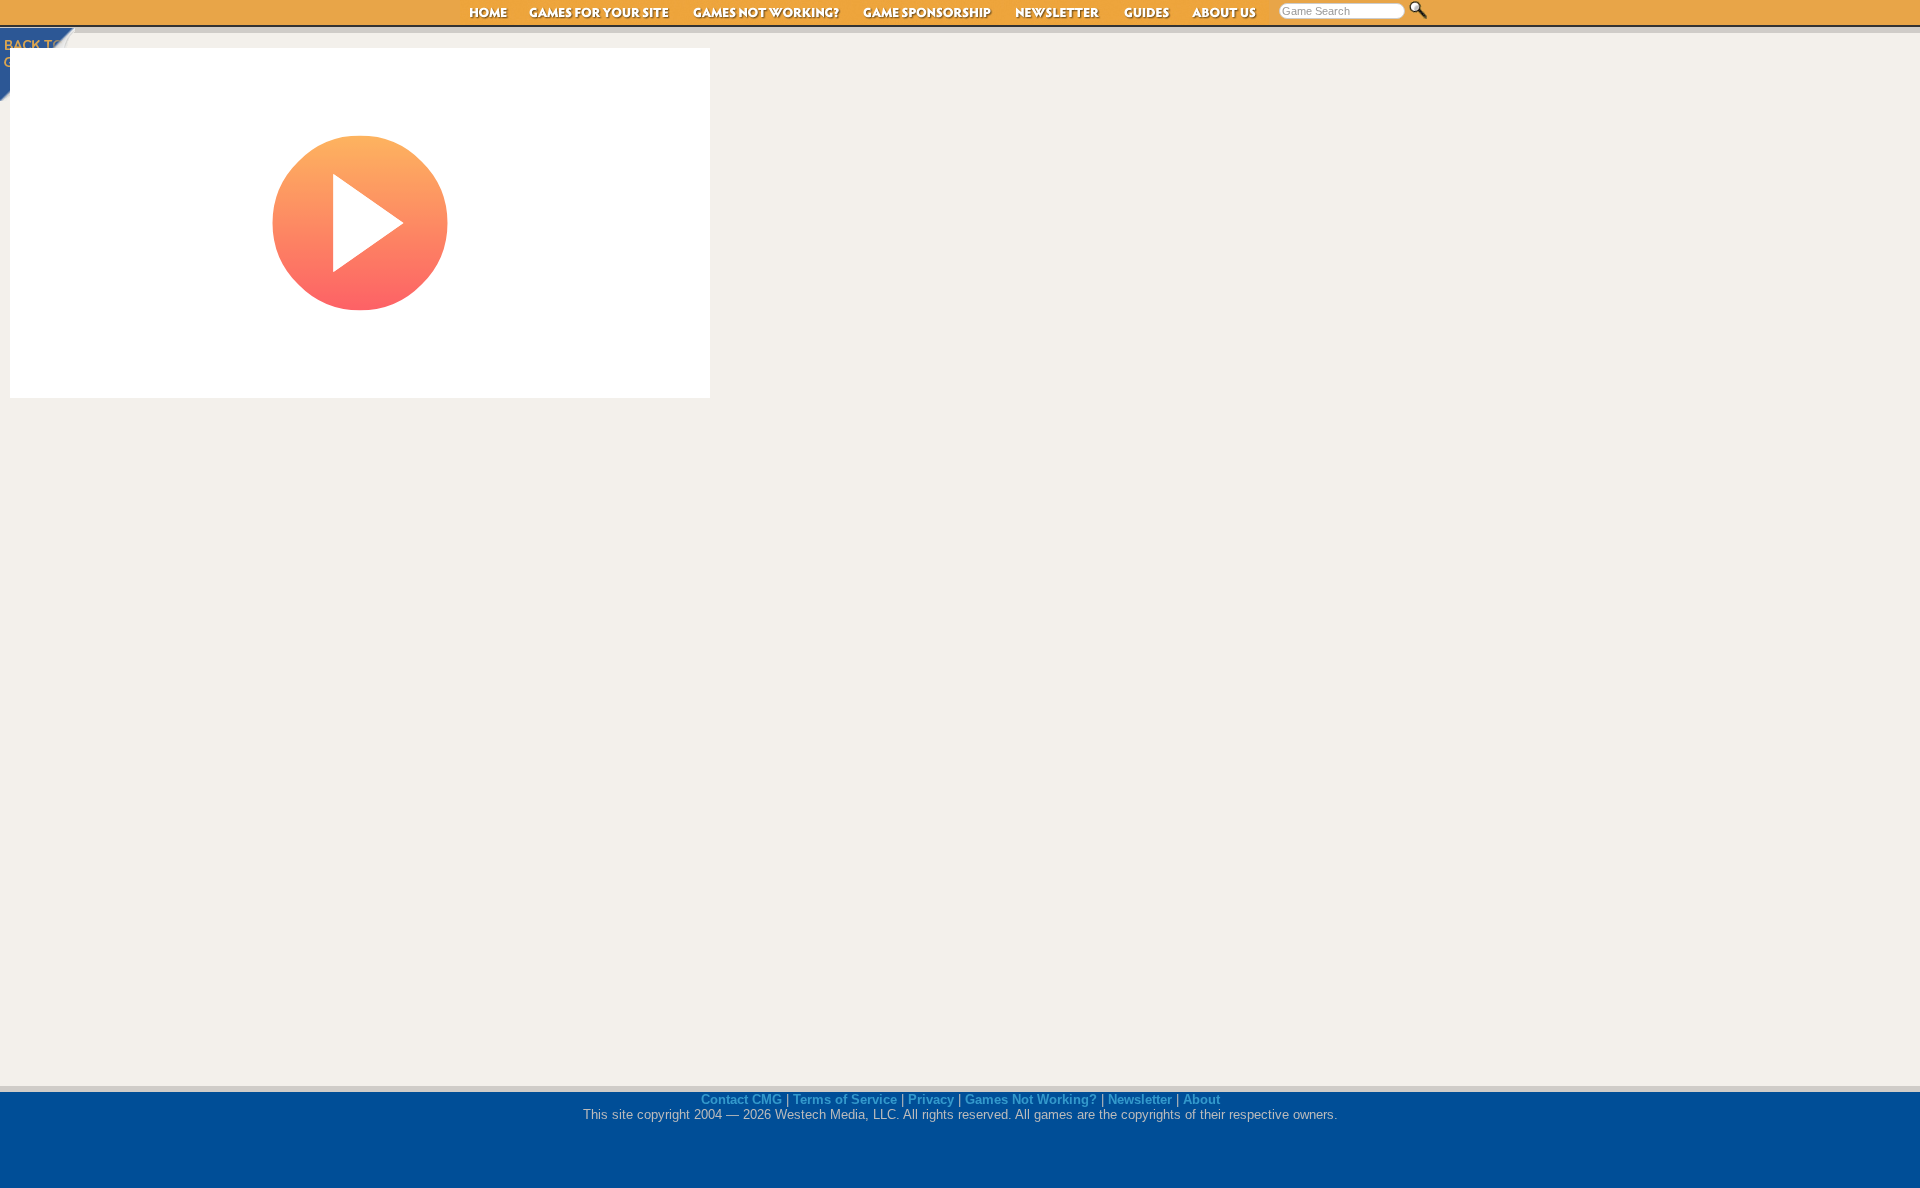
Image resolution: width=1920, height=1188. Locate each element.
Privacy (931, 1099)
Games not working (767, 12)
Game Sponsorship (928, 12)
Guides (1147, 12)
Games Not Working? (1031, 1099)
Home (489, 12)
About (1201, 1099)
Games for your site (600, 12)
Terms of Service (845, 1099)
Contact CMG (741, 1099)
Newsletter (1058, 12)
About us (1225, 12)
